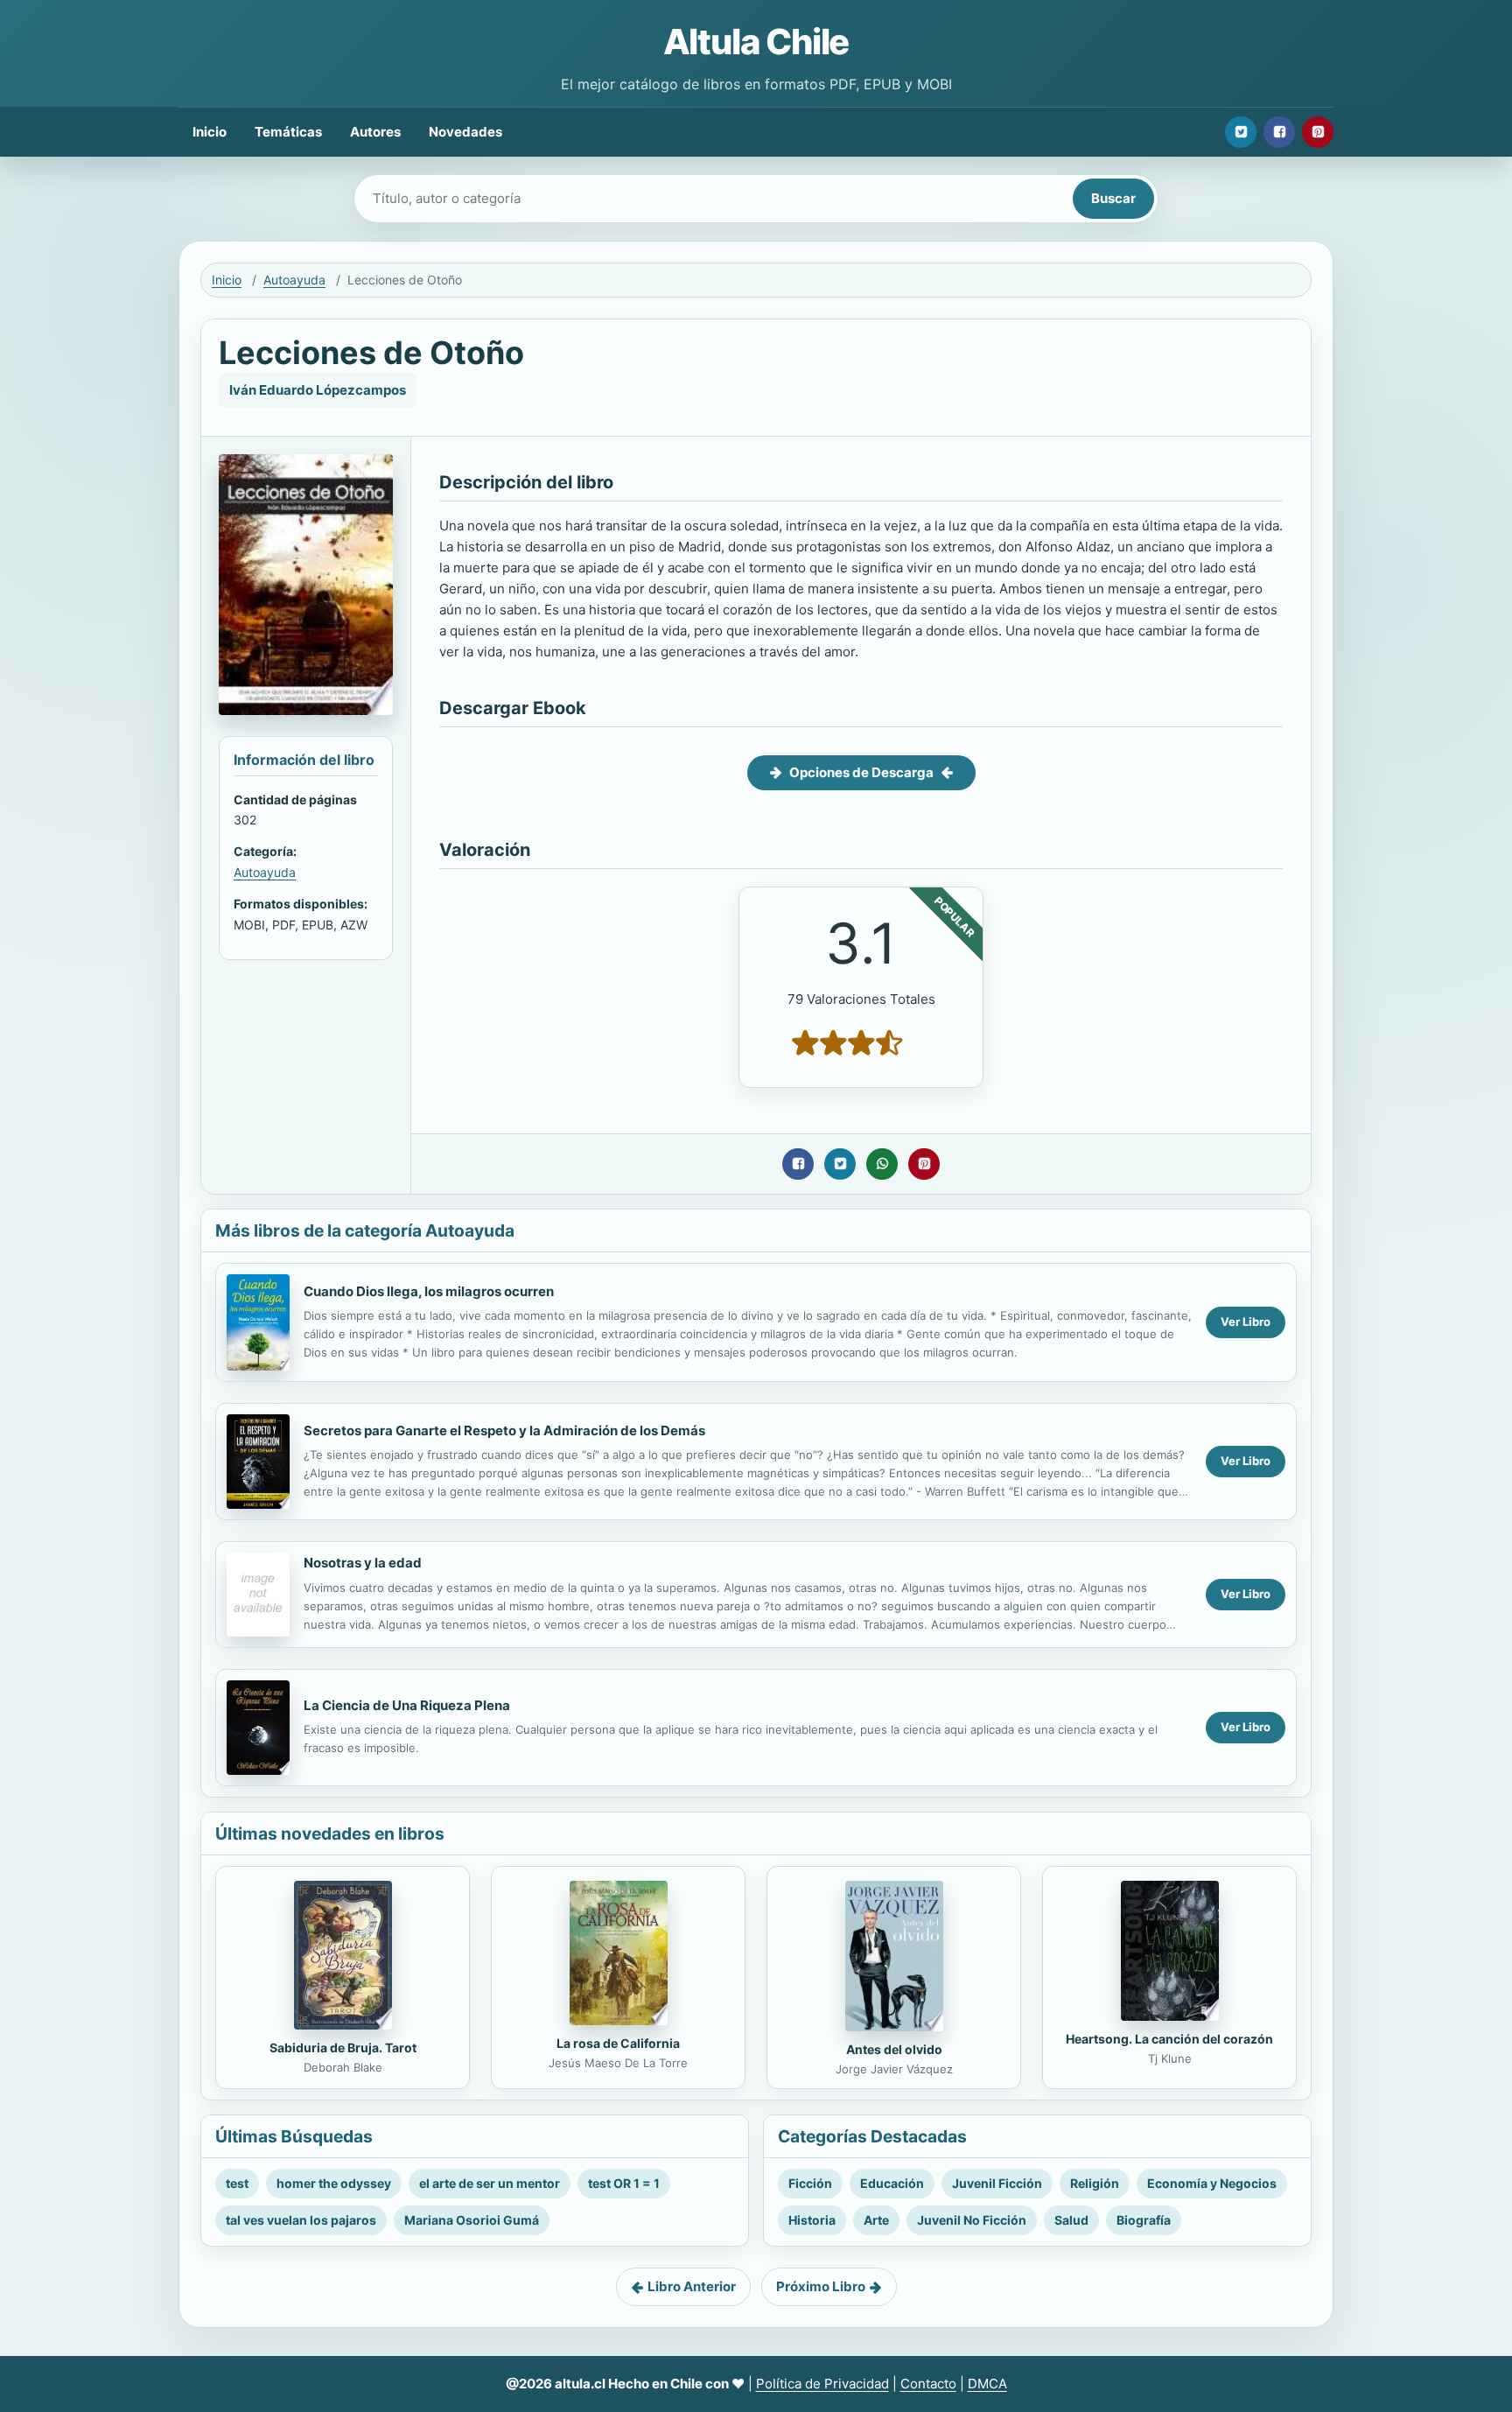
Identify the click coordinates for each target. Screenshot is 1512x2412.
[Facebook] (1279, 132)
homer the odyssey (334, 2183)
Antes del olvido (894, 2049)
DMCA (987, 2384)
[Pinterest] (1318, 132)
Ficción (810, 2183)
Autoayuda (294, 280)
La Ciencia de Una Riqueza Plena (407, 1705)
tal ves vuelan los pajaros (301, 2220)
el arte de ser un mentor (490, 2183)
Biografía (1144, 2220)
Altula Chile (756, 42)
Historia (812, 2220)
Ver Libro (1246, 1322)
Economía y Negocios (1212, 2183)
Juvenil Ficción (997, 2183)
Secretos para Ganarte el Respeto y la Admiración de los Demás (504, 1430)
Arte (876, 2220)
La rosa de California (618, 2043)
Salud (1071, 2220)
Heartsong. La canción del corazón (1169, 2039)
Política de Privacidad (822, 2384)
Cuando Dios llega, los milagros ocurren (429, 1291)
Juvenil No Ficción (972, 2220)
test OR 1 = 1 (624, 2183)
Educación (892, 2183)
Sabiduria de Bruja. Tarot (343, 2047)
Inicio (210, 132)
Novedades (465, 132)
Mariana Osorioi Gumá (472, 2220)
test (237, 2183)
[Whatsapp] (882, 1164)
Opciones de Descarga (861, 772)
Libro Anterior (692, 2286)
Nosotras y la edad (363, 1563)
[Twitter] (1241, 132)
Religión (1095, 2183)
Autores (375, 132)
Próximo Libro (821, 2286)
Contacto (928, 2384)
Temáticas (288, 132)
